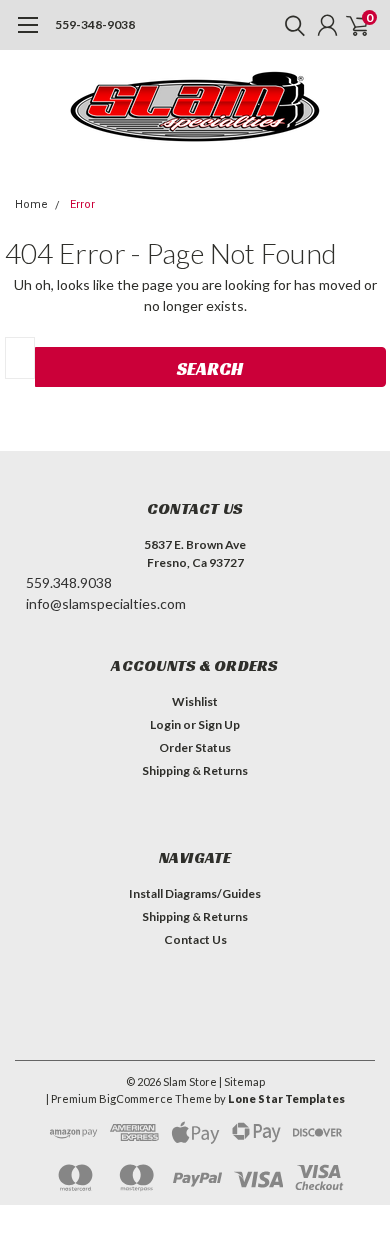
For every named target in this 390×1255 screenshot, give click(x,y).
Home (31, 204)
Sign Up (219, 724)
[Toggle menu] (27, 35)
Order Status (195, 747)
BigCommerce (136, 1098)
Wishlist (195, 701)
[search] (290, 25)
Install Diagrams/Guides (195, 893)
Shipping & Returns (195, 770)
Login (165, 724)
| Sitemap (242, 1081)
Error (82, 204)
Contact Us (195, 939)
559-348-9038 (95, 24)
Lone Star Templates (286, 1098)
